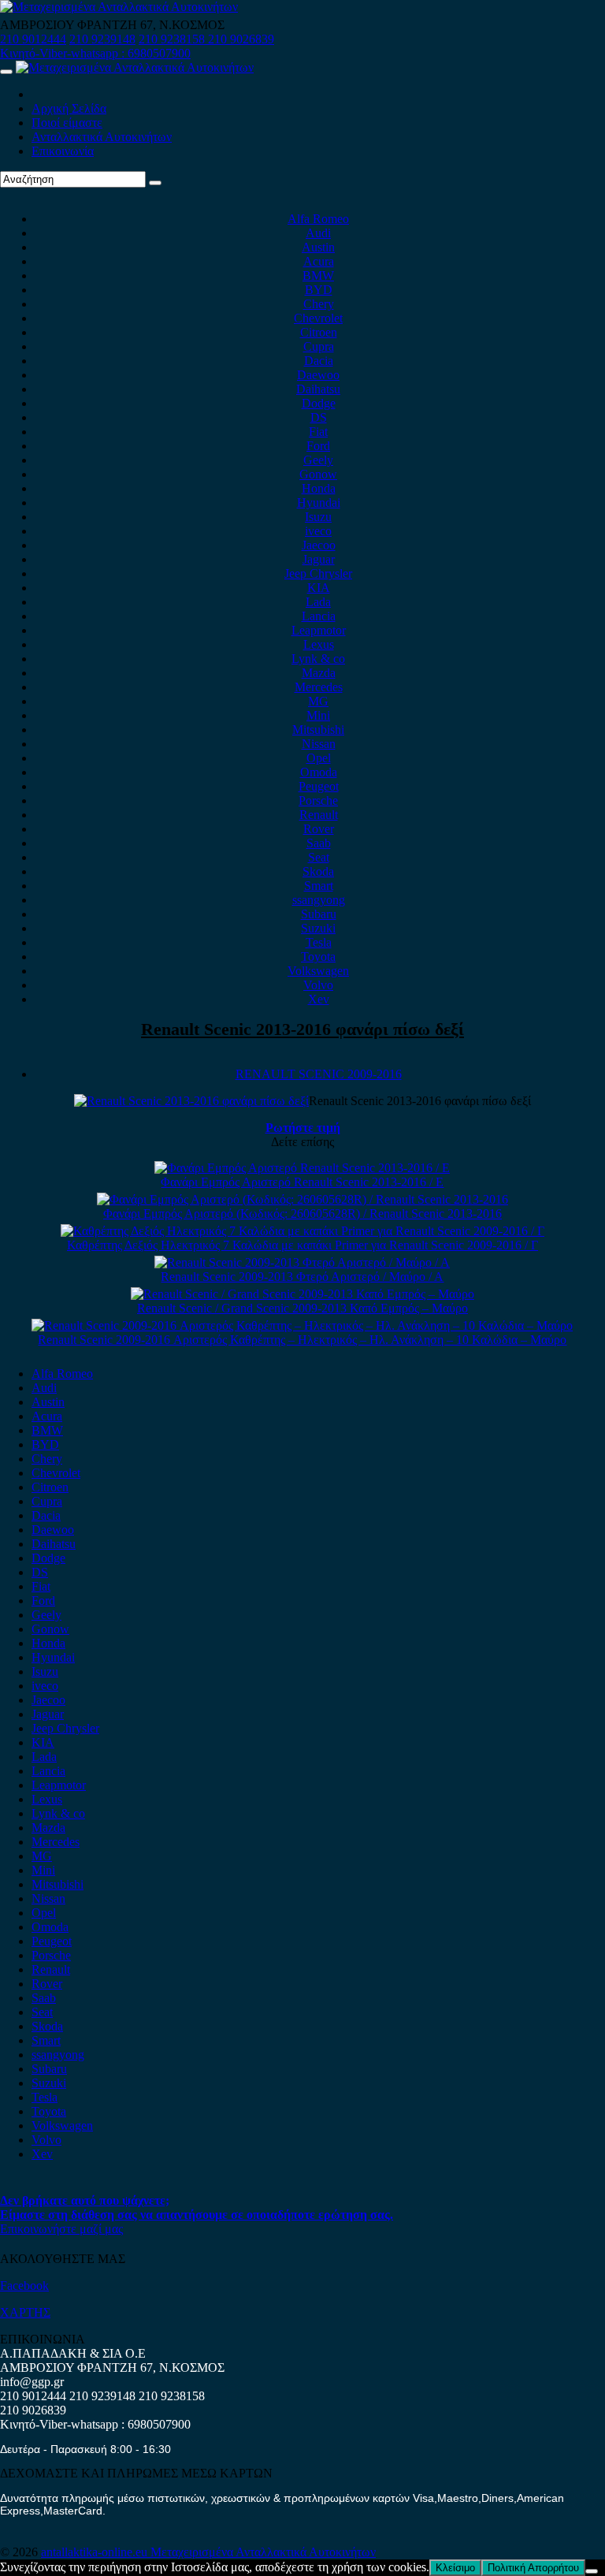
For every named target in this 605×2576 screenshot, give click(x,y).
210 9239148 (102, 39)
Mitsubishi (318, 730)
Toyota (318, 957)
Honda (319, 488)
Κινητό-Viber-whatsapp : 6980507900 (95, 53)
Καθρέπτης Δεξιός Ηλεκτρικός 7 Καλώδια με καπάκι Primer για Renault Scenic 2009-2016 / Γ (302, 1245)
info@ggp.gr (32, 2382)
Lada (318, 602)
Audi (318, 233)
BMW (318, 275)
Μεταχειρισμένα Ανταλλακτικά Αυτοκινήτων (263, 2552)
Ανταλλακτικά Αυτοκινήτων (102, 137)
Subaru (319, 914)
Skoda (318, 871)
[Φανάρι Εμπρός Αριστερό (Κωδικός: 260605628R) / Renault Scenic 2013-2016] (302, 1199)
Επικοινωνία (63, 151)
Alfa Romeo (318, 219)
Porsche (318, 800)
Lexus (319, 644)
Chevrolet (318, 318)
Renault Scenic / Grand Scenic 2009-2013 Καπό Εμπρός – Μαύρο (302, 1308)
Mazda (319, 673)
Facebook (24, 2286)
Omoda (319, 772)
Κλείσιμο (455, 2568)
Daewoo (318, 375)
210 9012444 (33, 39)
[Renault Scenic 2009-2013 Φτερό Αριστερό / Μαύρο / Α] (302, 1262)
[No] (592, 2571)
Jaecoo (319, 545)
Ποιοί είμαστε (67, 123)
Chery (319, 304)
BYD (319, 290)
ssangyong (319, 900)
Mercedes (319, 687)
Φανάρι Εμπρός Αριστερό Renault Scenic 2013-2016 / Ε (302, 1182)
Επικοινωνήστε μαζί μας (61, 2229)
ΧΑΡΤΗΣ (25, 2312)
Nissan (319, 744)
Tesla (319, 942)
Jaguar (319, 559)
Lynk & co (318, 659)
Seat (319, 857)
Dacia (319, 361)
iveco (318, 531)
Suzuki (318, 928)
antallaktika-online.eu (96, 2552)
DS (319, 417)
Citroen (319, 332)
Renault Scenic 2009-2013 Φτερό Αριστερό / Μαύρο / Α (302, 1277)
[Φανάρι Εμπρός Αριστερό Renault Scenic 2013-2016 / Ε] (302, 1168)
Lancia (319, 616)
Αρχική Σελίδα (69, 108)
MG (318, 701)
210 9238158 (173, 39)
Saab (319, 843)
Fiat (318, 432)
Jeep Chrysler (318, 573)
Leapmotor (319, 630)
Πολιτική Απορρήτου (533, 2568)
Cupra (319, 346)
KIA (319, 588)
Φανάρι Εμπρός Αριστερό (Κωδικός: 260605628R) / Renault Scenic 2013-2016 (302, 1214)
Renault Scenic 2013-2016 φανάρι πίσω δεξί (302, 1029)
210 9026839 (241, 39)
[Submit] (155, 183)
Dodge (319, 403)
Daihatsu (318, 389)
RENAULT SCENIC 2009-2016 (319, 1074)
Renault (319, 815)
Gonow (318, 474)
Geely (318, 460)
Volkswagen (318, 971)
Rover (319, 829)
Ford (318, 446)
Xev (319, 999)
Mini (318, 715)
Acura (319, 261)
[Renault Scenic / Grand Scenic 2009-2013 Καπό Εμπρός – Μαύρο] (302, 1294)
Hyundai (319, 503)
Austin (318, 247)
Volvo (318, 985)
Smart (319, 886)
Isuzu (318, 517)
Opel (319, 758)
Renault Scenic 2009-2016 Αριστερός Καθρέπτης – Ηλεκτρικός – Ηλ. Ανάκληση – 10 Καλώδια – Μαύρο (302, 1340)
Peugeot (319, 786)
